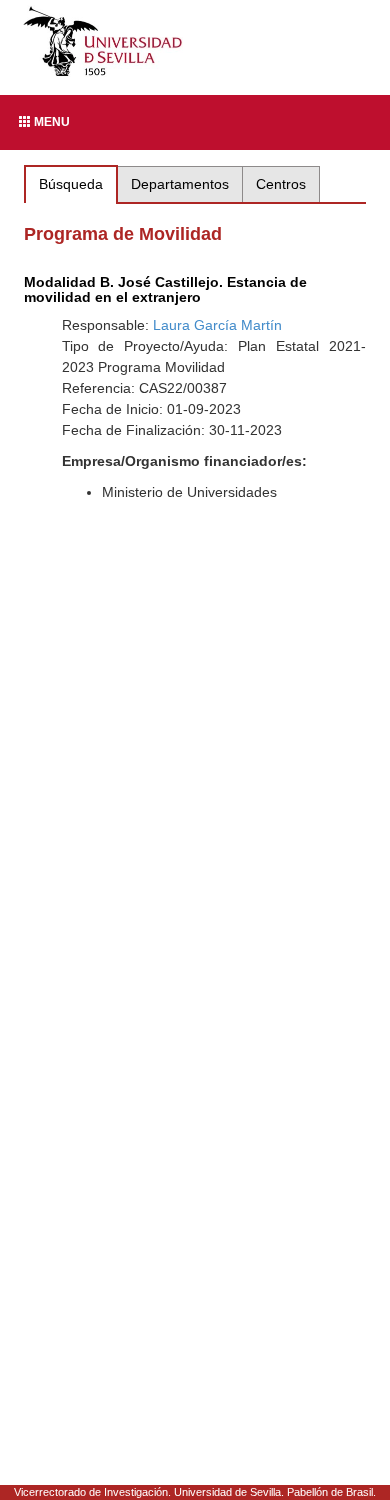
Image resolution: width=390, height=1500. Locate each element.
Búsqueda (71, 184)
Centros (281, 184)
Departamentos (180, 184)
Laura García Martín (217, 325)
